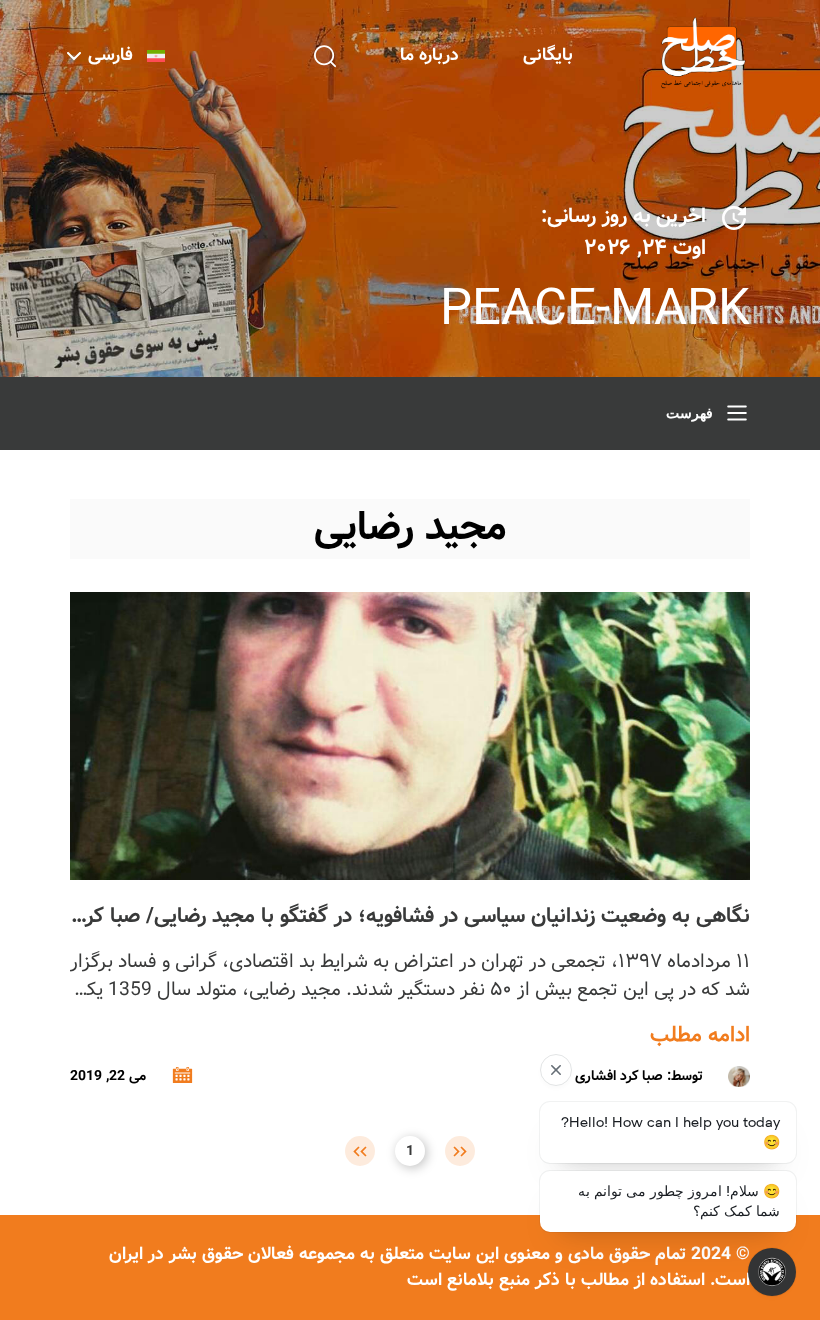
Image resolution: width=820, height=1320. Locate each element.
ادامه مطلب (700, 1036)
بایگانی (548, 55)
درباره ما (429, 55)
